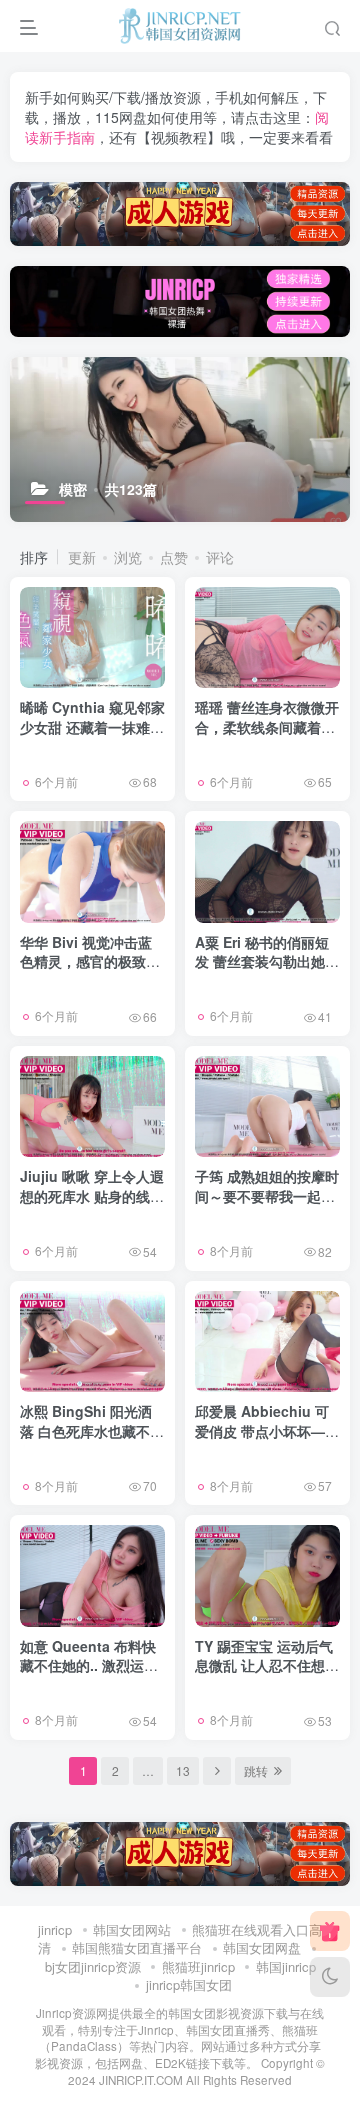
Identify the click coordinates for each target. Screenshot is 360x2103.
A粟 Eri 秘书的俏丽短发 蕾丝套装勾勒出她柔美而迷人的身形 (267, 961)
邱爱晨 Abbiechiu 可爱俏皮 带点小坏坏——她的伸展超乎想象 (267, 1430)
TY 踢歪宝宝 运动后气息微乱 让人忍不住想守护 (267, 1665)
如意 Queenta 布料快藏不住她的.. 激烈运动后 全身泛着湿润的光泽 (92, 1665)
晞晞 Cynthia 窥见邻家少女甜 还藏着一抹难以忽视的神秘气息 (92, 726)
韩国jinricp (286, 1966)
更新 (82, 557)
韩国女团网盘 (262, 1947)
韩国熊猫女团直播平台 (137, 1947)
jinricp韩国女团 (189, 1984)
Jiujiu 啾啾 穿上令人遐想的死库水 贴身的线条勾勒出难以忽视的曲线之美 (92, 1205)
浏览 (128, 557)
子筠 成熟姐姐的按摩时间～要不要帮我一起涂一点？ (267, 1195)
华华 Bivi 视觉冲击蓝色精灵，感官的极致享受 (90, 961)
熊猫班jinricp (198, 1966)
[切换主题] (330, 1977)
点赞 (174, 557)
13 (183, 1770)
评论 (220, 557)
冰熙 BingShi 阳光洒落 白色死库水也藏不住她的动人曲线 (92, 1430)
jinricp (55, 1929)
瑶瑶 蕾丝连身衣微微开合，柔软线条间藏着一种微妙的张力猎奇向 (267, 726)
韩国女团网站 (132, 1929)
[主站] (330, 1931)
